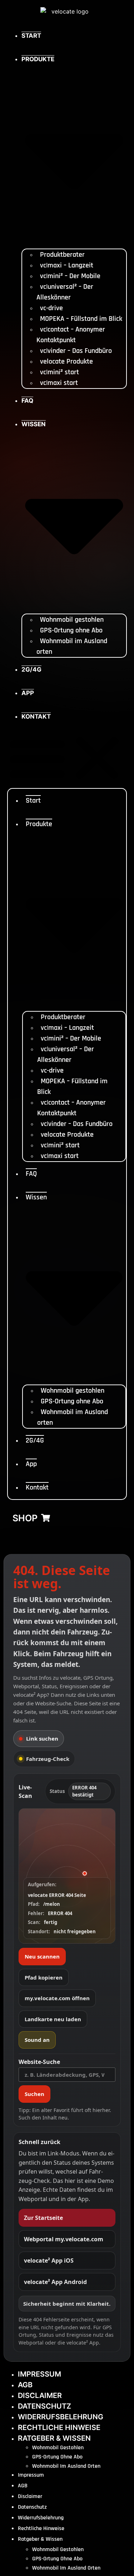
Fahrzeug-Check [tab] (48, 1759)
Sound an (37, 2040)
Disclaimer (40, 2395)
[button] (67, 758)
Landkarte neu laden (53, 2019)
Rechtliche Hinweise (59, 2428)
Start (31, 36)
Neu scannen (42, 1956)
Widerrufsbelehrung (61, 2417)
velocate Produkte (66, 361)
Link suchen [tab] (42, 1738)
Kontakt (36, 716)
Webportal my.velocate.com (64, 2239)
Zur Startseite (43, 2218)
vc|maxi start (59, 383)
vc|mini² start (59, 372)
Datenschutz (44, 2406)
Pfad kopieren (44, 1977)
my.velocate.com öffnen (57, 1998)
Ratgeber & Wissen (54, 2438)
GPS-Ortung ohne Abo (71, 630)
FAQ (27, 401)
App (28, 693)
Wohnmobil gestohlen (72, 620)
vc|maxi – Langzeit (67, 265)
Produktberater (62, 255)
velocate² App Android (55, 2282)
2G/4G (31, 669)
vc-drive (51, 308)
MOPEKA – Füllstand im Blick (81, 319)
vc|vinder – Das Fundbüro (76, 351)
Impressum (39, 2374)
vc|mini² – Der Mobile (70, 276)
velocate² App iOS (49, 2260)
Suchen (34, 2094)
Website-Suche (39, 2062)
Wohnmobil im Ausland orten (66, 2466)
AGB (25, 2385)
